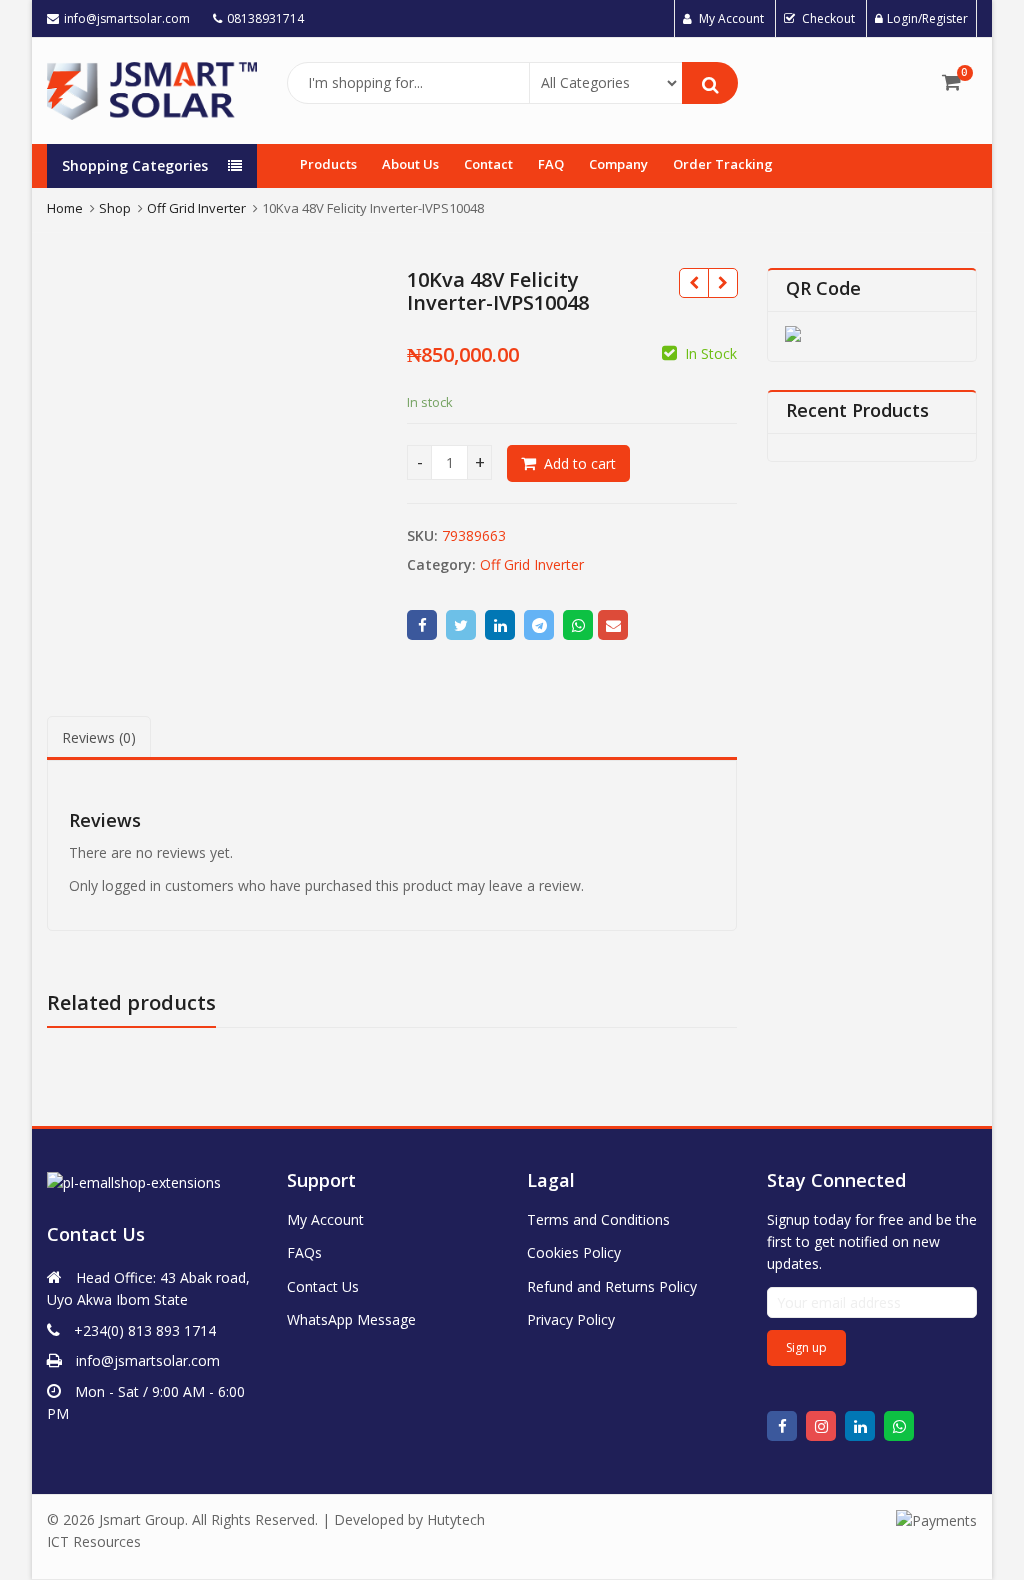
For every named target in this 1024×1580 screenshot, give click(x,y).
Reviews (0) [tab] (99, 737)
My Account (325, 1219)
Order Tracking (723, 164)
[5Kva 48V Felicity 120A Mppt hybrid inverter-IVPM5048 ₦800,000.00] (722, 283)
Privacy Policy (571, 1319)
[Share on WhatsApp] (578, 625)
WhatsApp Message (351, 1319)
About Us (410, 164)
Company (618, 164)
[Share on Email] (613, 625)
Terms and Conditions (598, 1219)
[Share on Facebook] (422, 625)
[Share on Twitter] (461, 625)
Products (328, 164)
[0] (951, 82)
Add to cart (580, 463)
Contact (488, 164)
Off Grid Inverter (532, 564)
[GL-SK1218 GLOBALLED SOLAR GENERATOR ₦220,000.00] (693, 283)
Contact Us (323, 1286)
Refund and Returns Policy (612, 1286)
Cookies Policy (574, 1252)
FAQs (304, 1252)
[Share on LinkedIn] (500, 625)
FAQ (551, 164)
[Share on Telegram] (539, 625)
